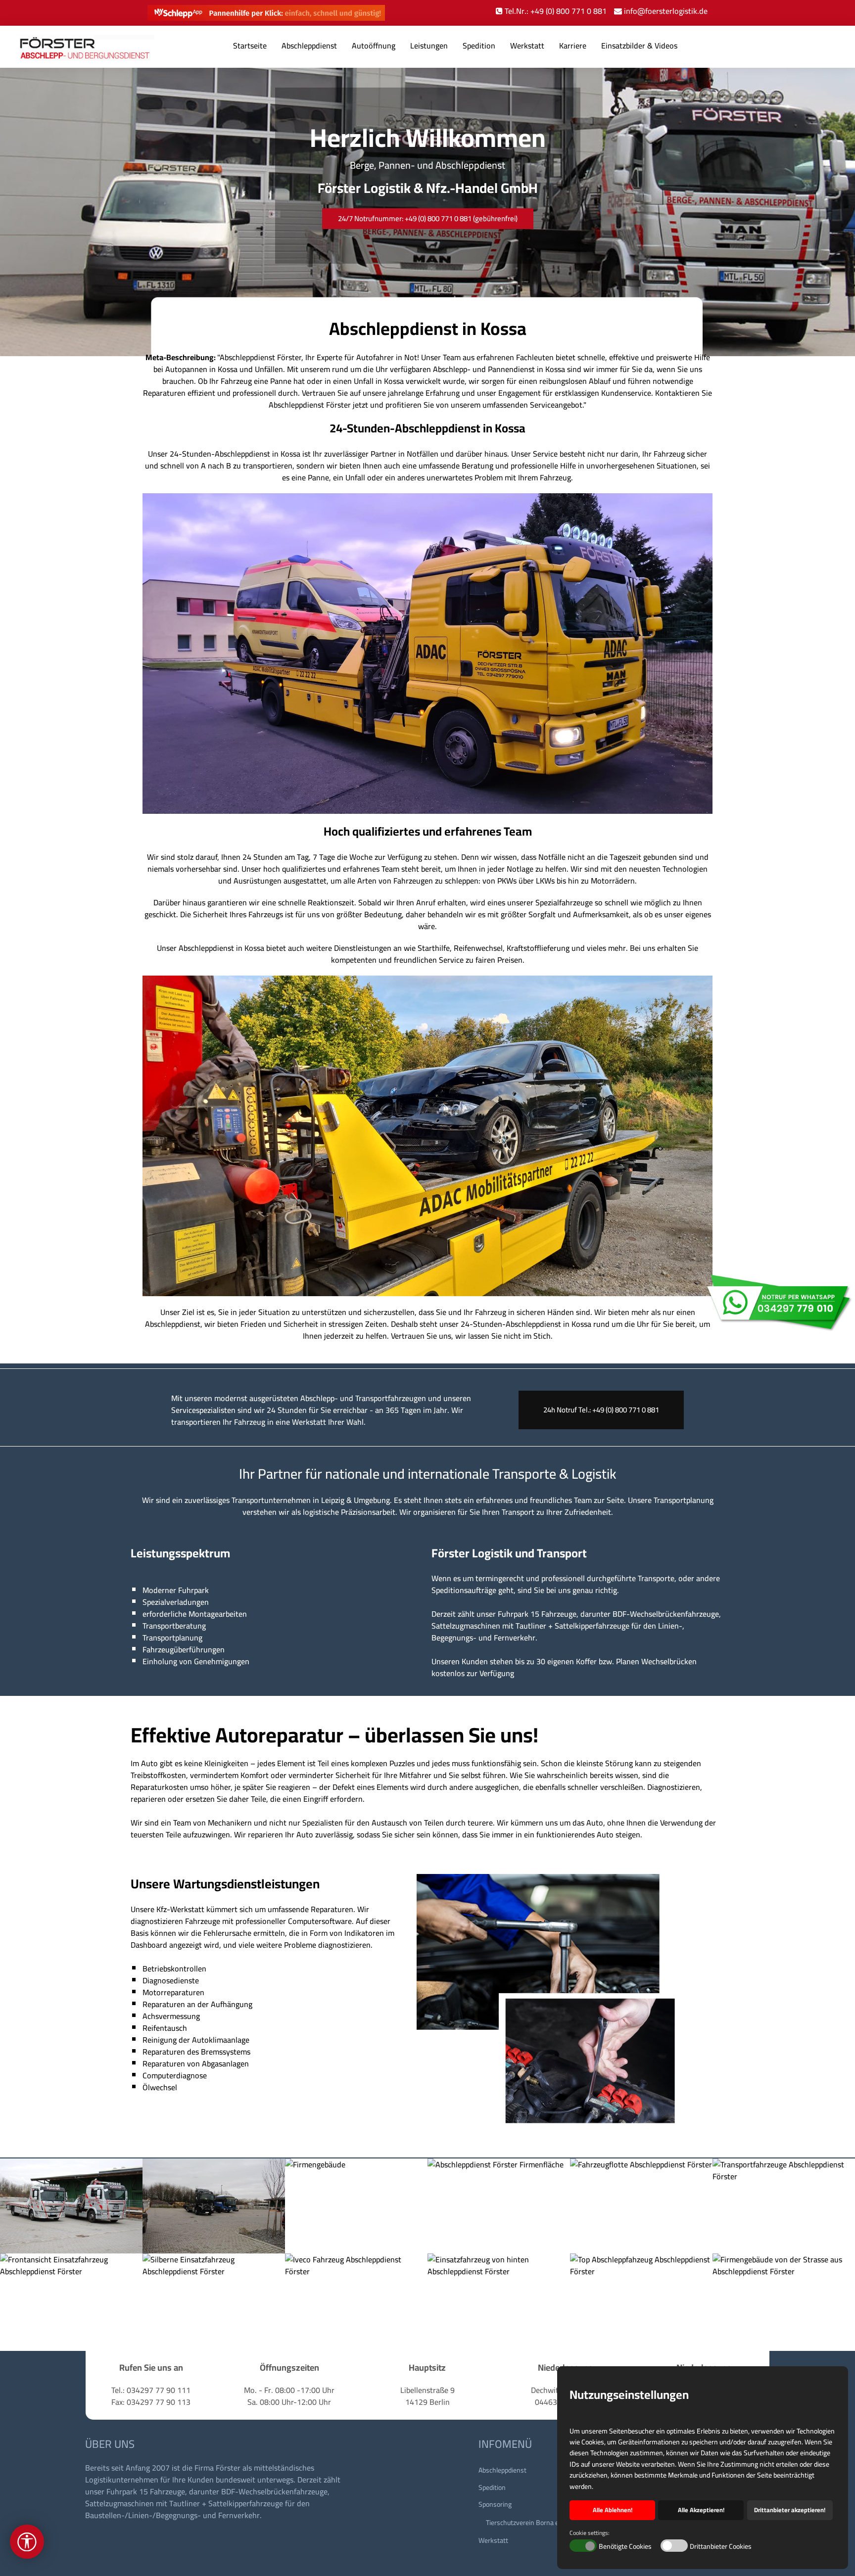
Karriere (573, 46)
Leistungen (429, 46)
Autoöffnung (374, 46)
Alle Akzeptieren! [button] (701, 2510)
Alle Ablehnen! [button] (613, 2510)
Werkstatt (527, 46)
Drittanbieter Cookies (721, 2547)
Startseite (250, 46)
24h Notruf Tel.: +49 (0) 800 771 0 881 (601, 1410)
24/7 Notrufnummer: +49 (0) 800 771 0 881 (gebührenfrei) (428, 218)
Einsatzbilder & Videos (639, 46)
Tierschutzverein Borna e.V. (526, 2523)
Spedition (479, 46)
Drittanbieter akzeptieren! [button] (790, 2510)
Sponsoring (495, 2504)
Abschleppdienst (309, 46)
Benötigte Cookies (625, 2547)
